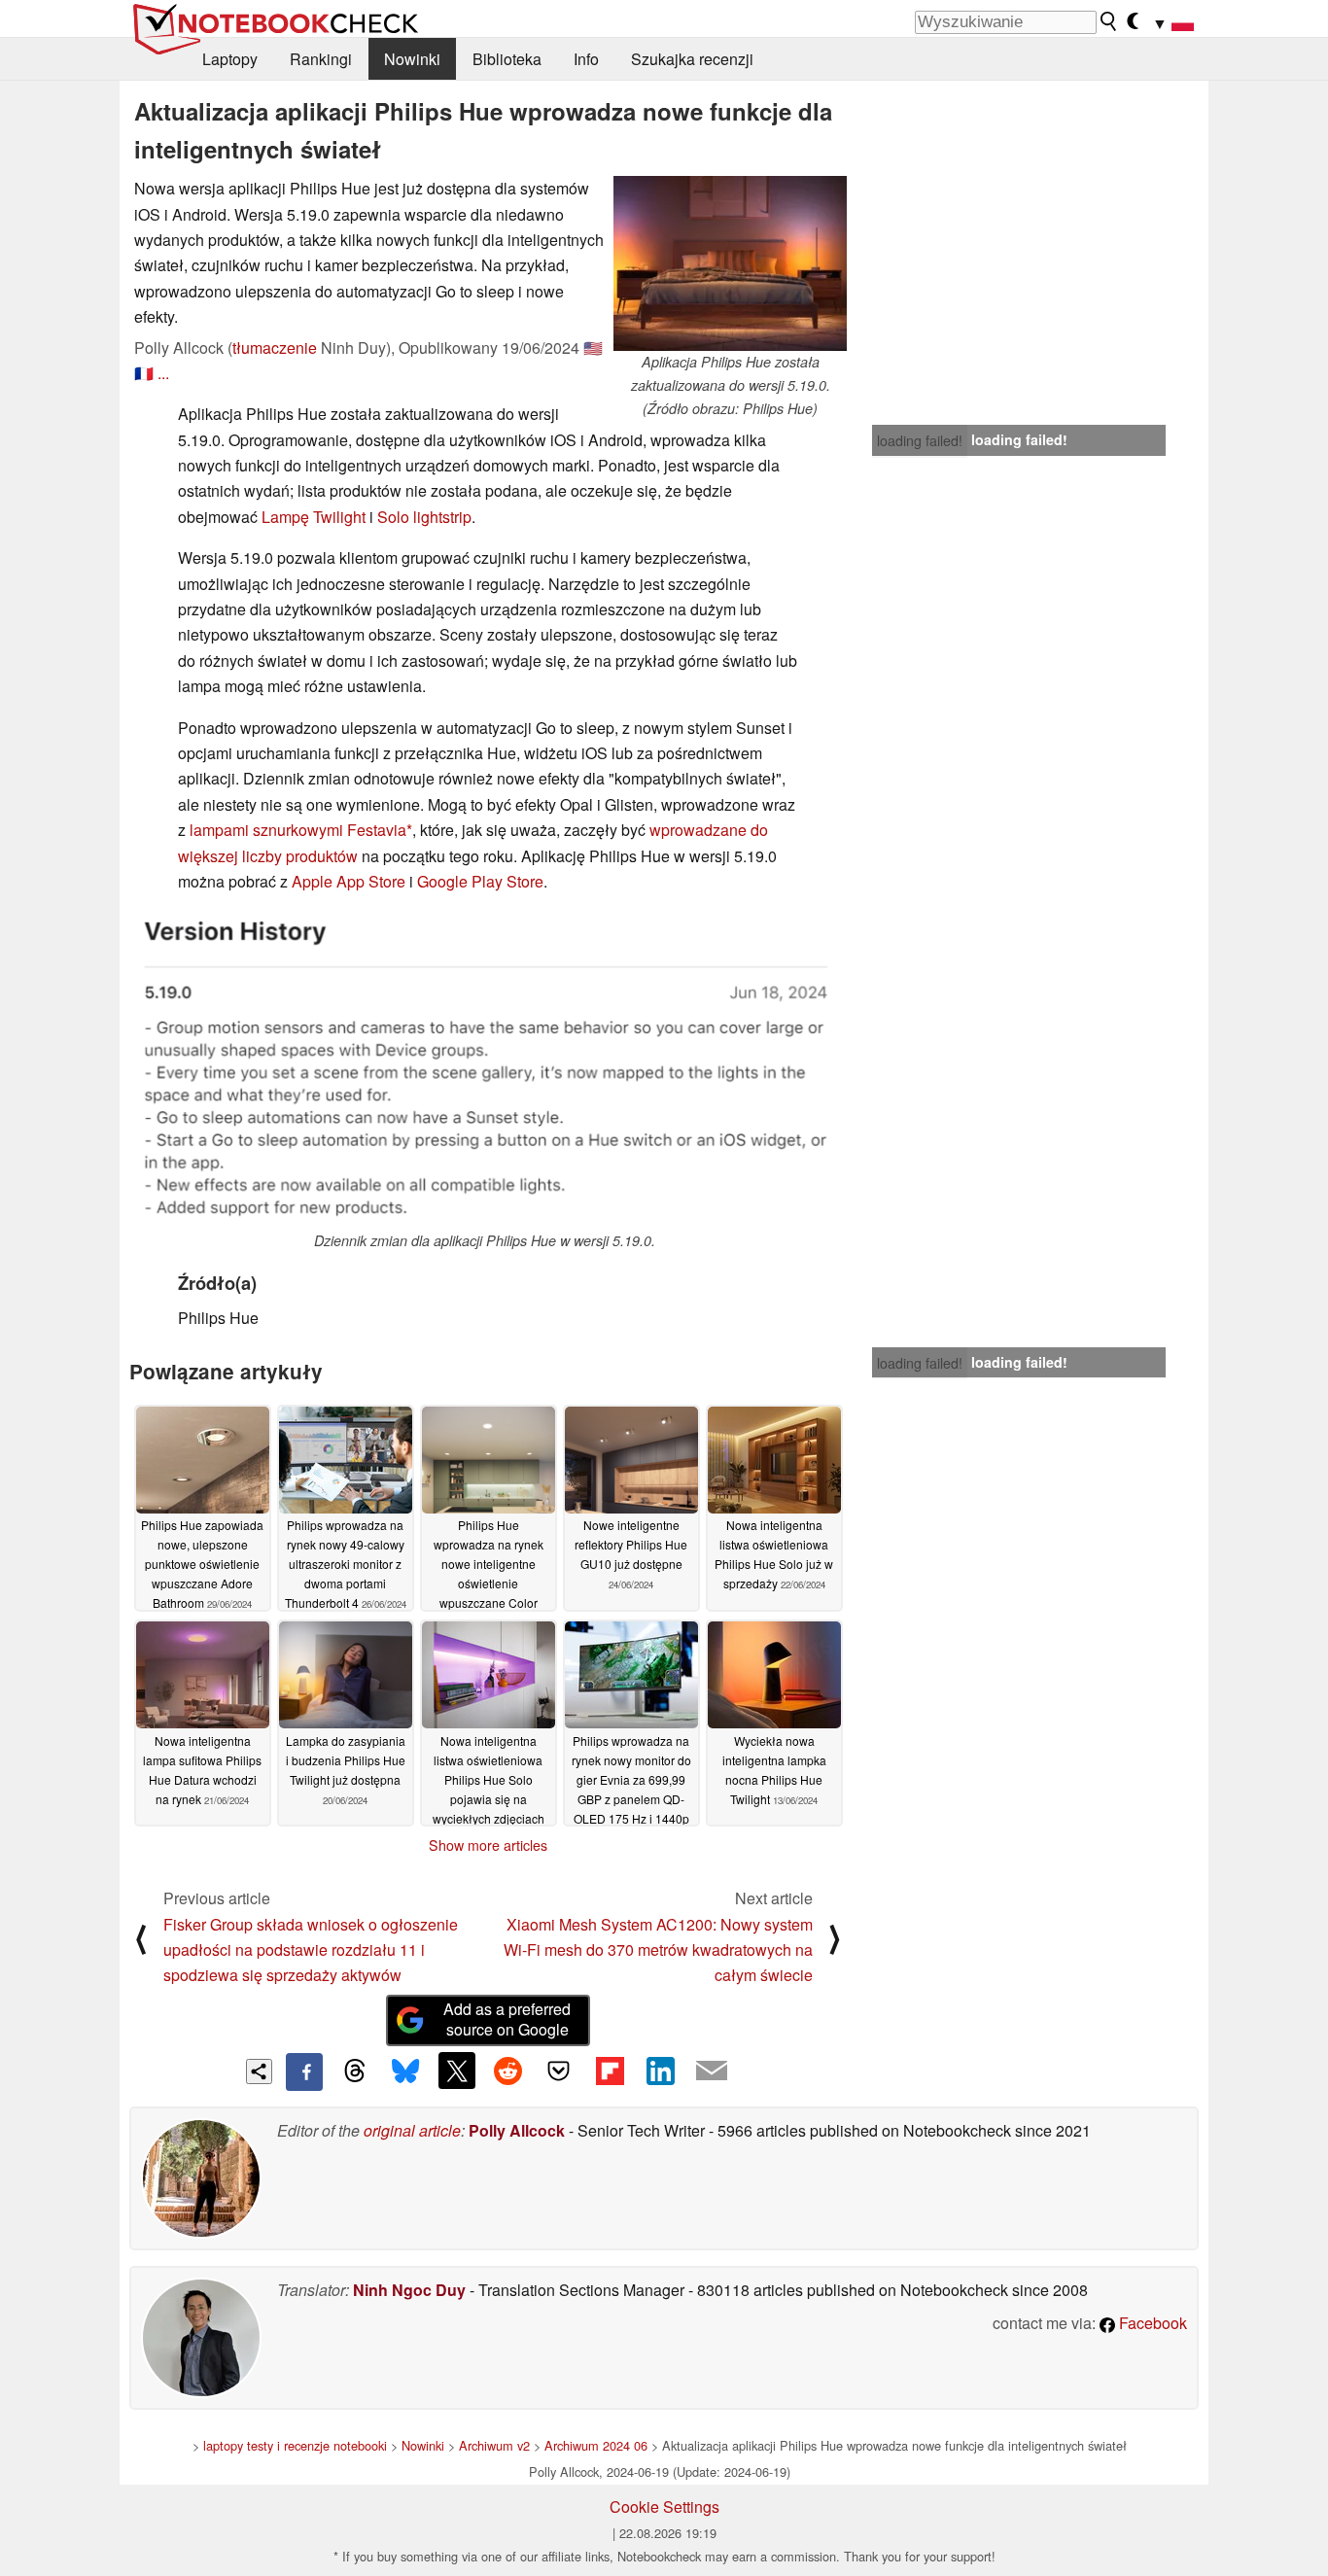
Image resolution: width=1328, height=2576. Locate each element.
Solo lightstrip (424, 517)
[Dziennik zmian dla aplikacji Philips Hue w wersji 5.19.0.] (485, 1070)
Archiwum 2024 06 (596, 2445)
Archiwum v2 (494, 2445)
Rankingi (321, 59)
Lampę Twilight (314, 517)
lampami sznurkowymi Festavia (298, 830)
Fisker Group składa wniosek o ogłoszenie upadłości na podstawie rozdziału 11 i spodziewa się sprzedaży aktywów (311, 1950)
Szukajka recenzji (692, 59)
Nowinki (412, 59)
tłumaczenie (275, 348)
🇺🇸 (593, 348)
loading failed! (920, 440)
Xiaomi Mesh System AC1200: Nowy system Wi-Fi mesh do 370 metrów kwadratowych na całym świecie (658, 1950)
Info (586, 59)
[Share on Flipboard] (610, 2071)
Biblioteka (507, 59)
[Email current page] (712, 2071)
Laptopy (230, 59)
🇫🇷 (144, 373)
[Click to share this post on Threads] (355, 2071)
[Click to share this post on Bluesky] (405, 2071)
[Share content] (259, 2072)
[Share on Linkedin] (660, 2071)
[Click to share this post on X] (457, 2071)
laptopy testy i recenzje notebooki (295, 2445)
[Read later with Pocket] (559, 2071)
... (163, 373)
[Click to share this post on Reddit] (507, 2071)
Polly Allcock (517, 2130)
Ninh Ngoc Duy (409, 2290)
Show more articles (488, 1845)
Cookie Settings (664, 2506)
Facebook (1151, 2323)
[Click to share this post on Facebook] (304, 2071)
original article (412, 2130)
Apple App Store (349, 881)
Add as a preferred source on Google (507, 2019)
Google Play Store (480, 881)
